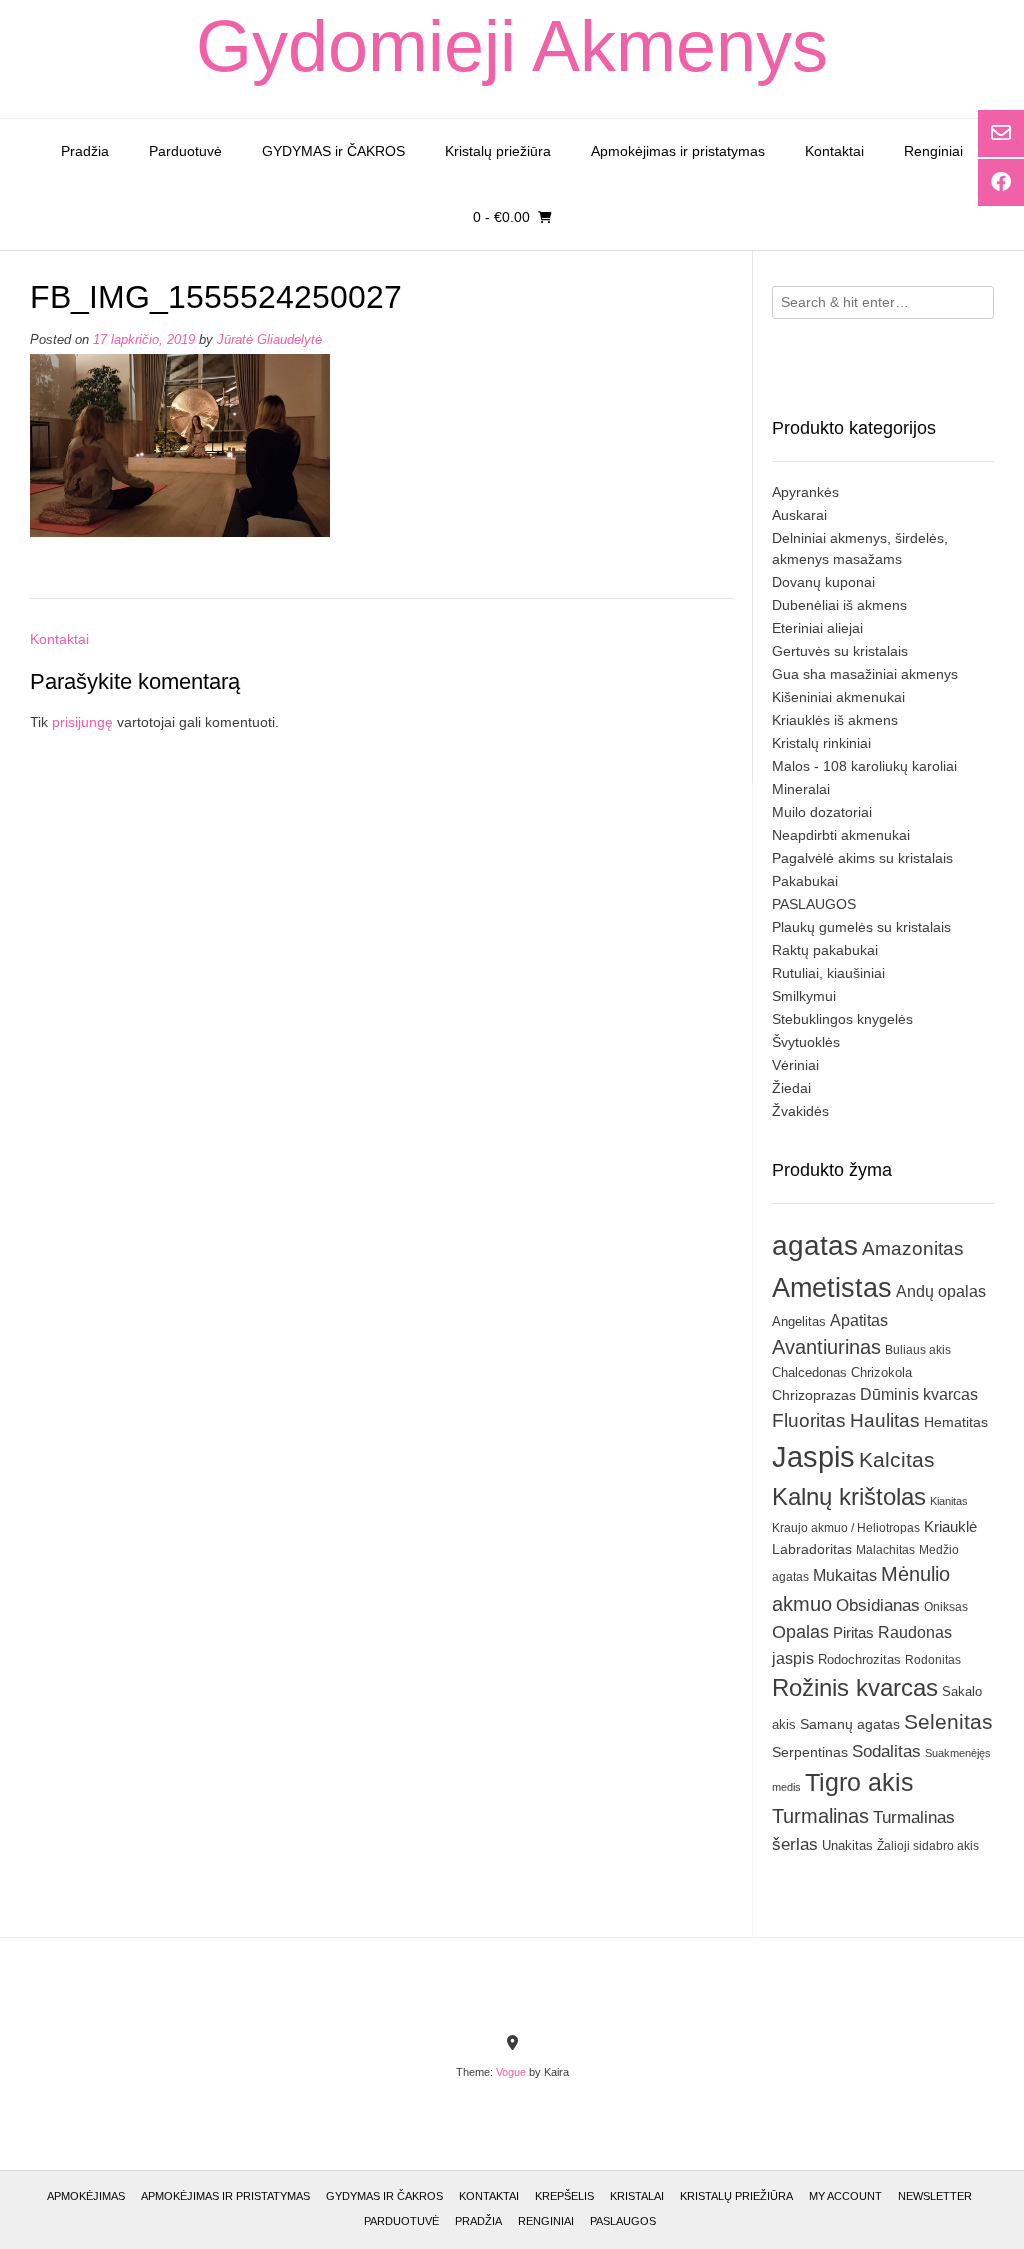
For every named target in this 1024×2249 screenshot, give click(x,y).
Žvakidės (800, 1111)
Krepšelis (564, 2196)
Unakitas (847, 1845)
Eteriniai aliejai (817, 628)
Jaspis (813, 1456)
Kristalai (637, 2196)
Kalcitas (897, 1459)
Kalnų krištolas (849, 1496)
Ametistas (832, 1287)
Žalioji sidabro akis (928, 1846)
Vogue (511, 2072)
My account (845, 2196)
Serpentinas (810, 1752)
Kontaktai (834, 151)
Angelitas (799, 1321)
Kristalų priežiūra (498, 151)
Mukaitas (845, 1575)
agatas (815, 1245)
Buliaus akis (918, 1350)
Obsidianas (878, 1605)
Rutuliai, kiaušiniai (828, 973)
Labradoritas (812, 1549)
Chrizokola (881, 1372)
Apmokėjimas (86, 2196)
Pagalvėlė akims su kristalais (862, 858)
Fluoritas (809, 1420)
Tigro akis (859, 1782)
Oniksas (946, 1607)
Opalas (800, 1632)
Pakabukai (805, 881)
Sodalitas (886, 1751)
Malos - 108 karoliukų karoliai (864, 766)
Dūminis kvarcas (919, 1394)
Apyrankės (805, 492)
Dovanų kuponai (823, 582)
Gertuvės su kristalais (840, 651)
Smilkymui (804, 996)
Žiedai (791, 1088)
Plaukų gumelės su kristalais (861, 927)
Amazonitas (913, 1248)
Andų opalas (941, 1291)
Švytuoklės (806, 1042)
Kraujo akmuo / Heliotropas (846, 1528)
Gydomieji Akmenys (512, 46)
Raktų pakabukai (825, 950)
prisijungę (82, 722)
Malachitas (885, 1549)
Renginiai (933, 151)
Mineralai (801, 789)
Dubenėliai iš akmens (839, 605)
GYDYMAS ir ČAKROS (333, 151)
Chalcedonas (809, 1373)
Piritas (853, 1632)
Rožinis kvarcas (855, 1687)
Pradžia (85, 151)
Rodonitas (933, 1659)
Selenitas (948, 1721)
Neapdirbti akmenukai (841, 835)
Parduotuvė (185, 151)
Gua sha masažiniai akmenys (865, 674)
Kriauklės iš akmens (835, 720)
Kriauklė (950, 1526)
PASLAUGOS (814, 904)
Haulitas (885, 1420)
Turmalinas (820, 1816)
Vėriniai (795, 1065)
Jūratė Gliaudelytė (269, 340)
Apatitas (859, 1320)
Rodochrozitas (859, 1659)
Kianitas (949, 1501)
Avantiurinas (826, 1347)
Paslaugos (623, 2221)
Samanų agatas (850, 1724)
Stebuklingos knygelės (842, 1019)
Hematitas (956, 1422)
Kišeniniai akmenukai (838, 697)
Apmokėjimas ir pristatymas (678, 151)
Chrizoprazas (814, 1395)
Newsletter (935, 2196)
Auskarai (799, 515)
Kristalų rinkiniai (821, 743)
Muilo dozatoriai (822, 812)
